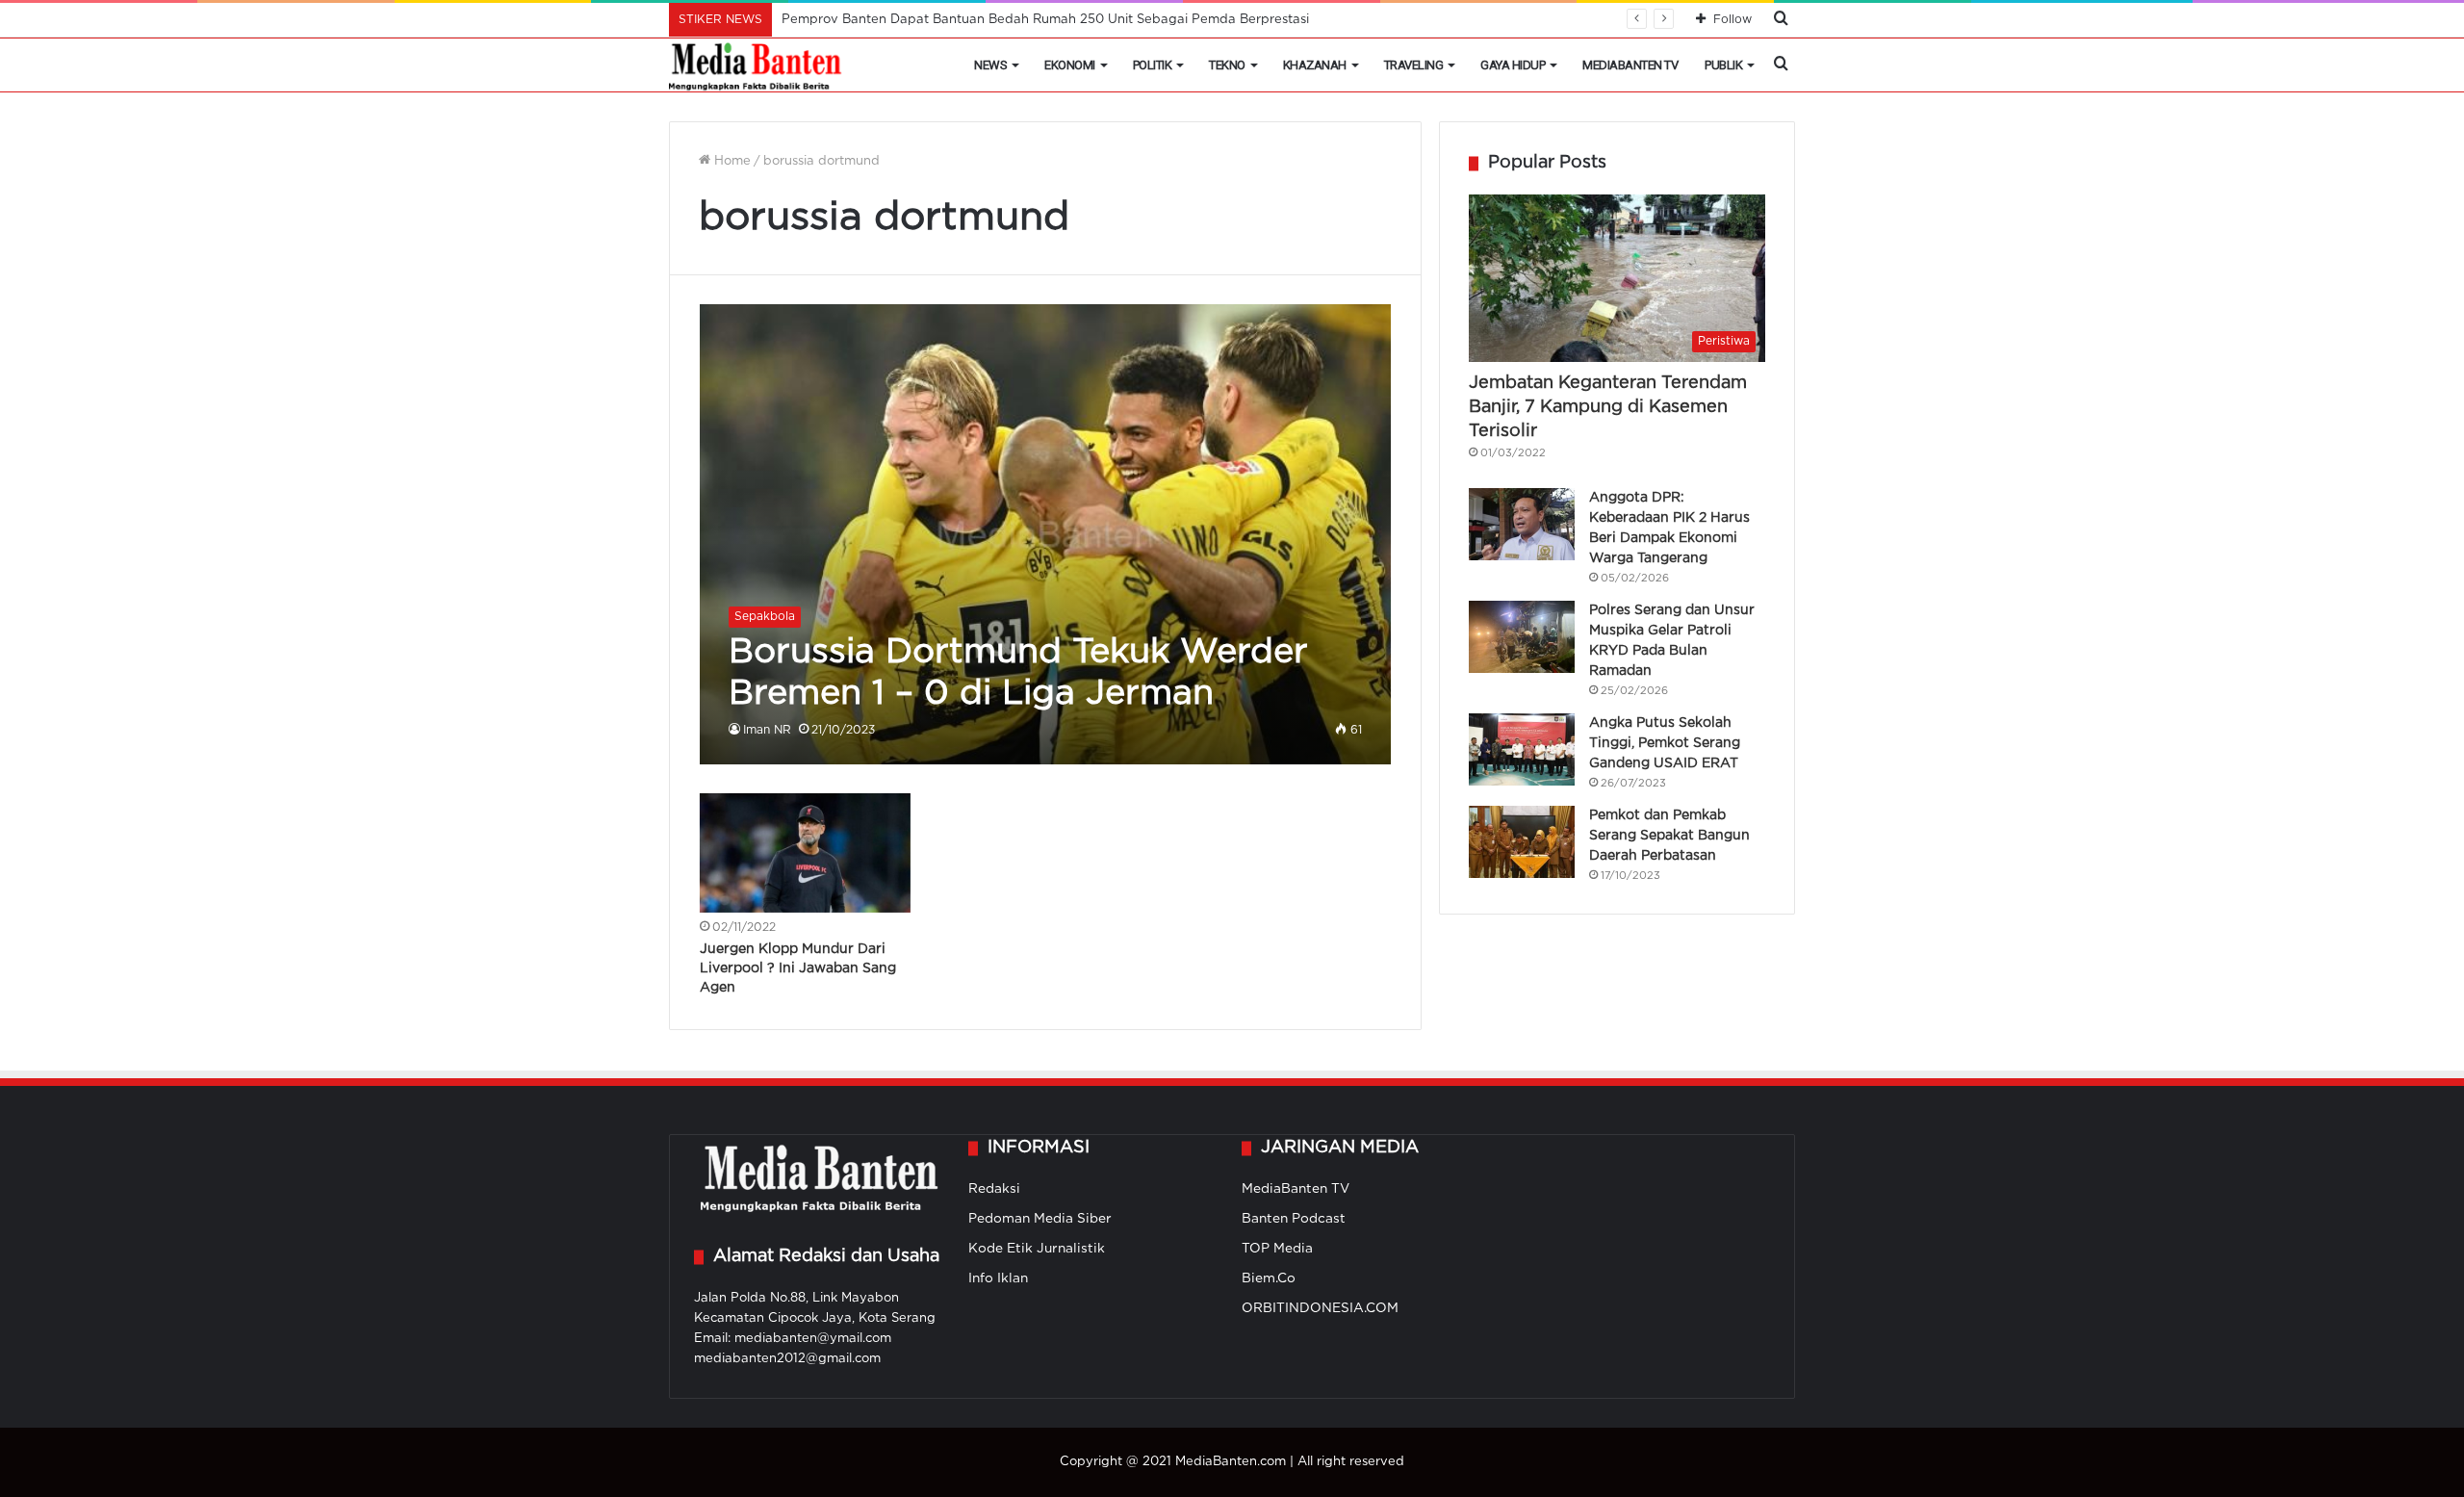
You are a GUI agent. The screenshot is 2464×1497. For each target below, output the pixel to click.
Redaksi (994, 1189)
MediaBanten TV (1630, 65)
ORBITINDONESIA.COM (1320, 1308)
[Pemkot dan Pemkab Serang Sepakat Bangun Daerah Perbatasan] (1522, 842)
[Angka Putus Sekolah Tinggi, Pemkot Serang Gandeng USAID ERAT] (1522, 749)
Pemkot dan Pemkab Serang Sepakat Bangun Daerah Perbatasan (1669, 836)
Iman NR (767, 730)
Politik (1153, 65)
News (990, 65)
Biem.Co (1269, 1278)
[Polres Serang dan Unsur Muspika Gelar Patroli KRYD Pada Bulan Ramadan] (1522, 637)
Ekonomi (1070, 65)
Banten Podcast (1294, 1219)
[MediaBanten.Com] (757, 65)
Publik (1723, 65)
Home (731, 161)
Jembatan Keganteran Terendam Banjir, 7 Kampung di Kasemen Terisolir (1608, 407)
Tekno (1227, 65)
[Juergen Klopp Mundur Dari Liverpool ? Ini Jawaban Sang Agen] (806, 853)
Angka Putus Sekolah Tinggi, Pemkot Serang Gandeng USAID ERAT (1665, 743)
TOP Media (1277, 1249)
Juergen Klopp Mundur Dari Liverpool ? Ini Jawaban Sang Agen (798, 968)
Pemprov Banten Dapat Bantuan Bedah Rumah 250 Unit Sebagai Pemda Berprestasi (1045, 20)
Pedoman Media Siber (1040, 1219)
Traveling (1414, 65)
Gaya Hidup (1513, 65)
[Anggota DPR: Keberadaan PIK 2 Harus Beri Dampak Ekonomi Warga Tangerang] (1522, 524)
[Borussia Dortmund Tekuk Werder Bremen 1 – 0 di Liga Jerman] (1046, 534)
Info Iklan (998, 1278)
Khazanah (1315, 65)
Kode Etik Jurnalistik (1037, 1249)
